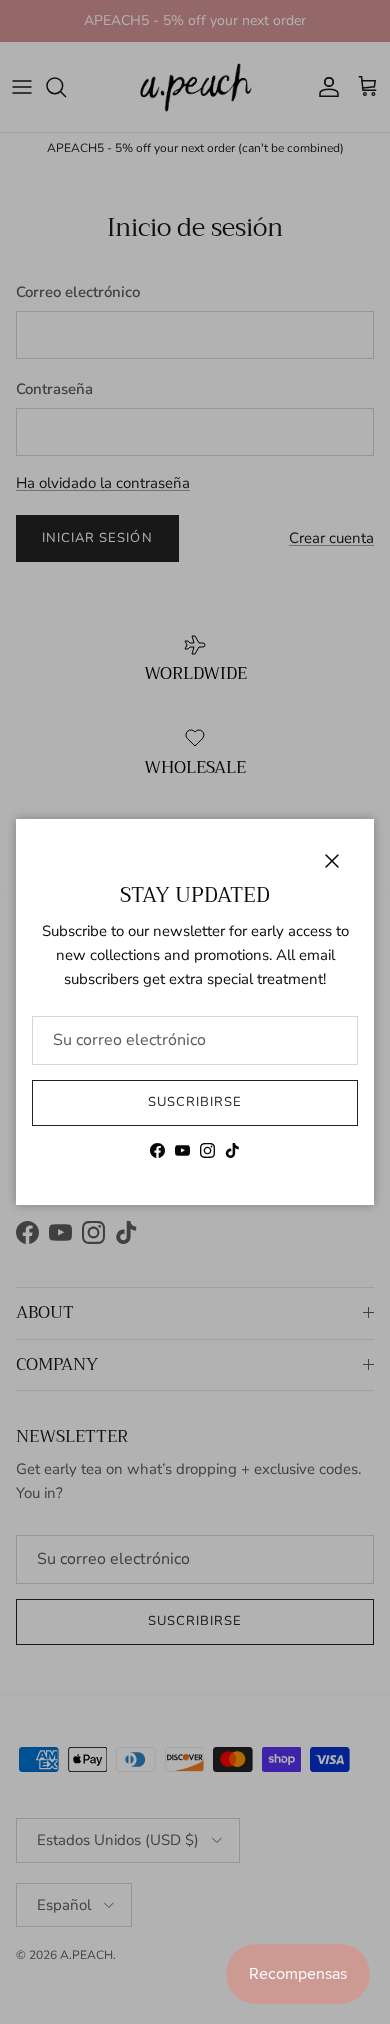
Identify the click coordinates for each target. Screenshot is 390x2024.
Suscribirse (195, 1102)
